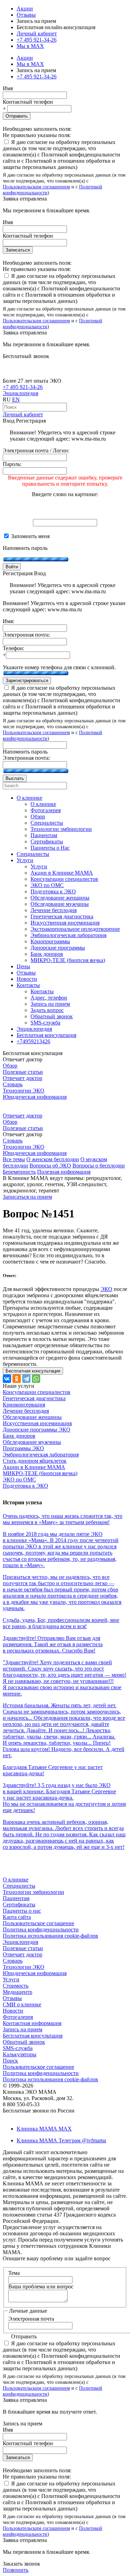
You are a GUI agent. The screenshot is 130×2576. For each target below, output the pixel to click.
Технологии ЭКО (24, 1091)
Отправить (17, 116)
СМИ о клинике (22, 2004)
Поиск (10, 2061)
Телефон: (14, 648)
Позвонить (16, 2570)
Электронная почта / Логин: (36, 450)
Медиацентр (18, 1992)
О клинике (16, 1880)
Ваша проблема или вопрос (41, 2286)
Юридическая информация (35, 1097)
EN (16, 399)
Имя (8, 88)
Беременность (19, 1172)
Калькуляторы (20, 2054)
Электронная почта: (26, 635)
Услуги (11, 1979)
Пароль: (12, 464)
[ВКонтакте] (7, 1379)
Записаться (18, 250)
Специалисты (19, 1886)
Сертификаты (19, 1905)
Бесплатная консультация (33, 2036)
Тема (14, 2273)
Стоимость (16, 1986)
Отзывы (26, 15)
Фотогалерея (18, 2017)
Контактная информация (32, 2023)
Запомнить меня (30, 536)
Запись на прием (23, 2029)
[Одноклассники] (17, 1379)
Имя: (8, 621)
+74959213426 (33, 1041)
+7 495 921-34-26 (37, 40)
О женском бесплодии (53, 1159)
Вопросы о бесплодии (99, 1166)
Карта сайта (17, 1917)
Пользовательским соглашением (36, 187)
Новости (13, 2011)
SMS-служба (18, 2048)
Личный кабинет (23, 414)
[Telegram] (26, 1379)
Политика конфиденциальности (41, 1929)
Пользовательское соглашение (38, 1923)
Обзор (10, 1066)
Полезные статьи (23, 1072)
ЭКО (106, 1289)
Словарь (13, 1084)
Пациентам (16, 1898)
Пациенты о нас (22, 1911)
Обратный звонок (24, 2042)
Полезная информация (64, 1172)
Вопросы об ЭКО (50, 1166)
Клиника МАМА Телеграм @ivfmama (61, 2140)
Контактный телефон (28, 102)
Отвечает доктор (23, 1078)
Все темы (14, 1159)
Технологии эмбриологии (33, 1892)
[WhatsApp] (36, 1379)
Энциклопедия (20, 393)
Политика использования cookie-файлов (50, 1936)
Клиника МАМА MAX (44, 2129)
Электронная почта (31, 2319)
